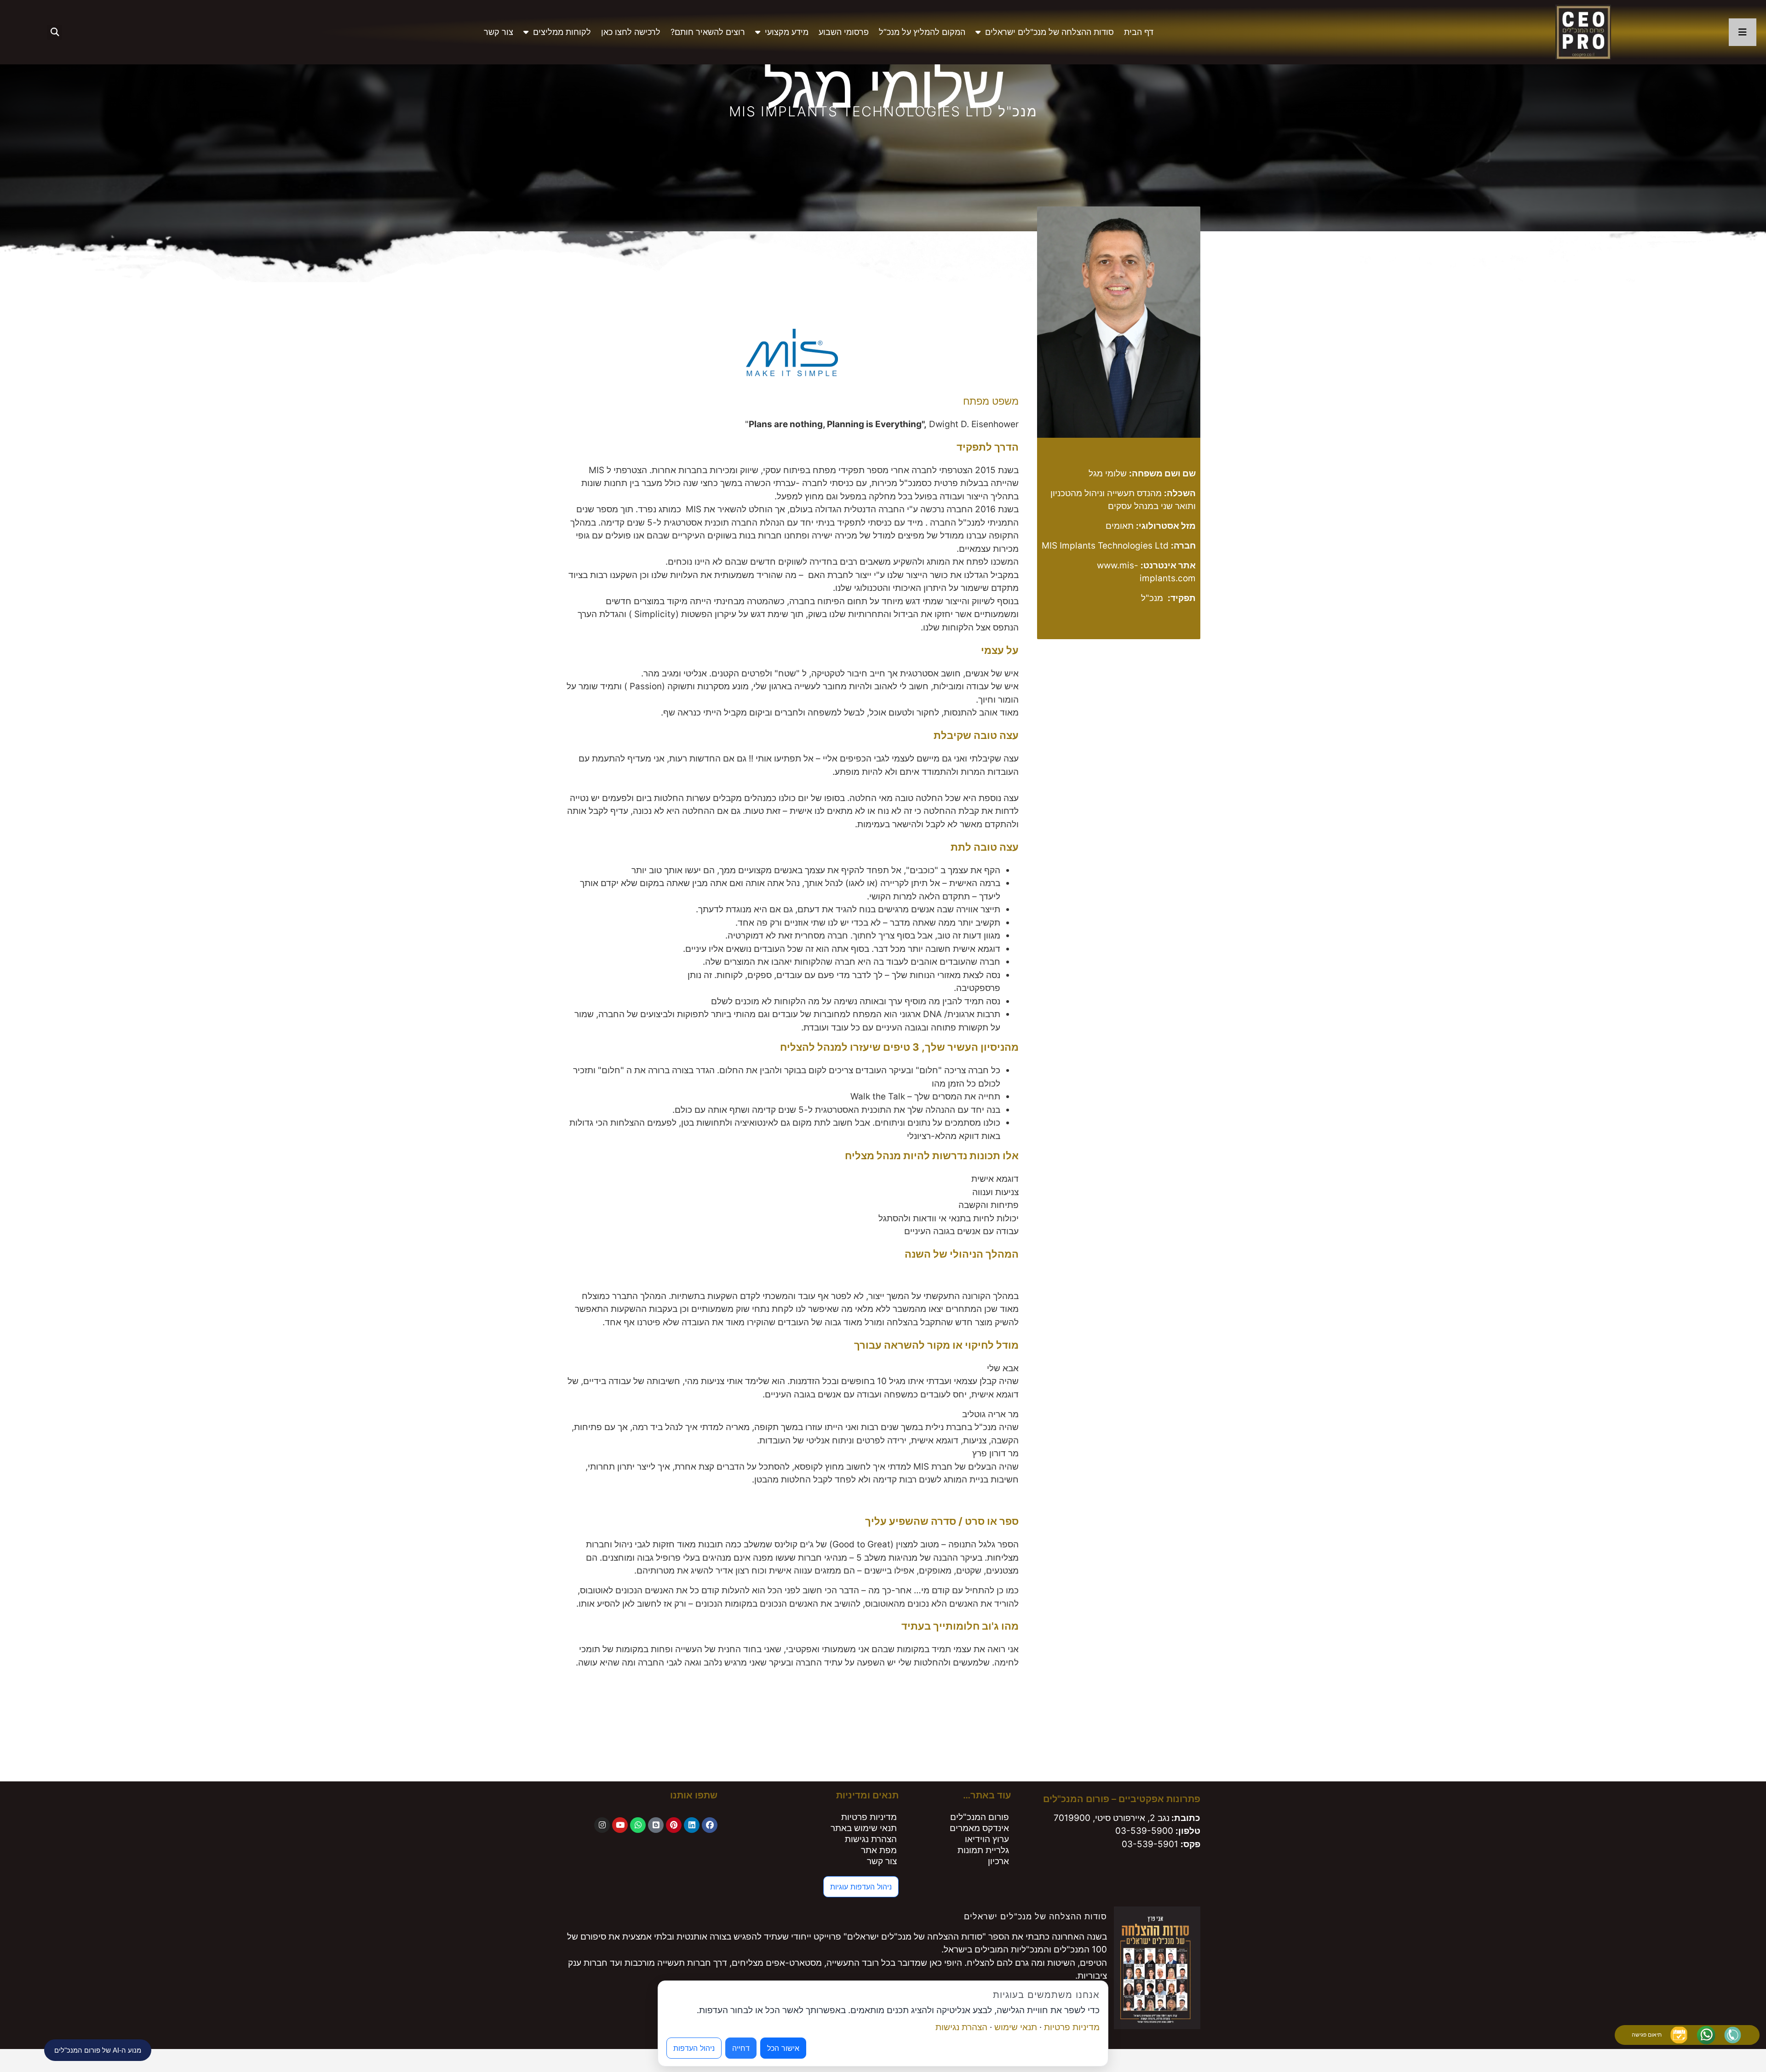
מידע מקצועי (787, 32)
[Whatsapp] (638, 1825)
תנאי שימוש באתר (864, 1828)
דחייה (741, 2048)
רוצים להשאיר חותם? (708, 32)
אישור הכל (783, 2048)
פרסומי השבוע (844, 32)
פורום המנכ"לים (980, 1817)
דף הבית (1139, 32)
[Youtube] (620, 1825)
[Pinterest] (674, 1825)
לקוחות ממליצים (562, 32)
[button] (54, 32)
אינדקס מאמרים (979, 1828)
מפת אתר (879, 1850)
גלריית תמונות (983, 1850)
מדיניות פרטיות (869, 1817)
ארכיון (998, 1861)
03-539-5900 (1144, 1831)
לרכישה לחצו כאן (631, 32)
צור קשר (499, 32)
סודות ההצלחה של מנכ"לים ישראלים (1049, 32)
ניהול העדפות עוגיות (861, 1887)
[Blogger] (656, 1825)
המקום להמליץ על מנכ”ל (922, 32)
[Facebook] (710, 1825)
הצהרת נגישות (871, 1839)
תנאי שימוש (1016, 2027)
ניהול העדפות (694, 2048)
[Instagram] (602, 1825)
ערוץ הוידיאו (987, 1839)
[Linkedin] (692, 1825)
